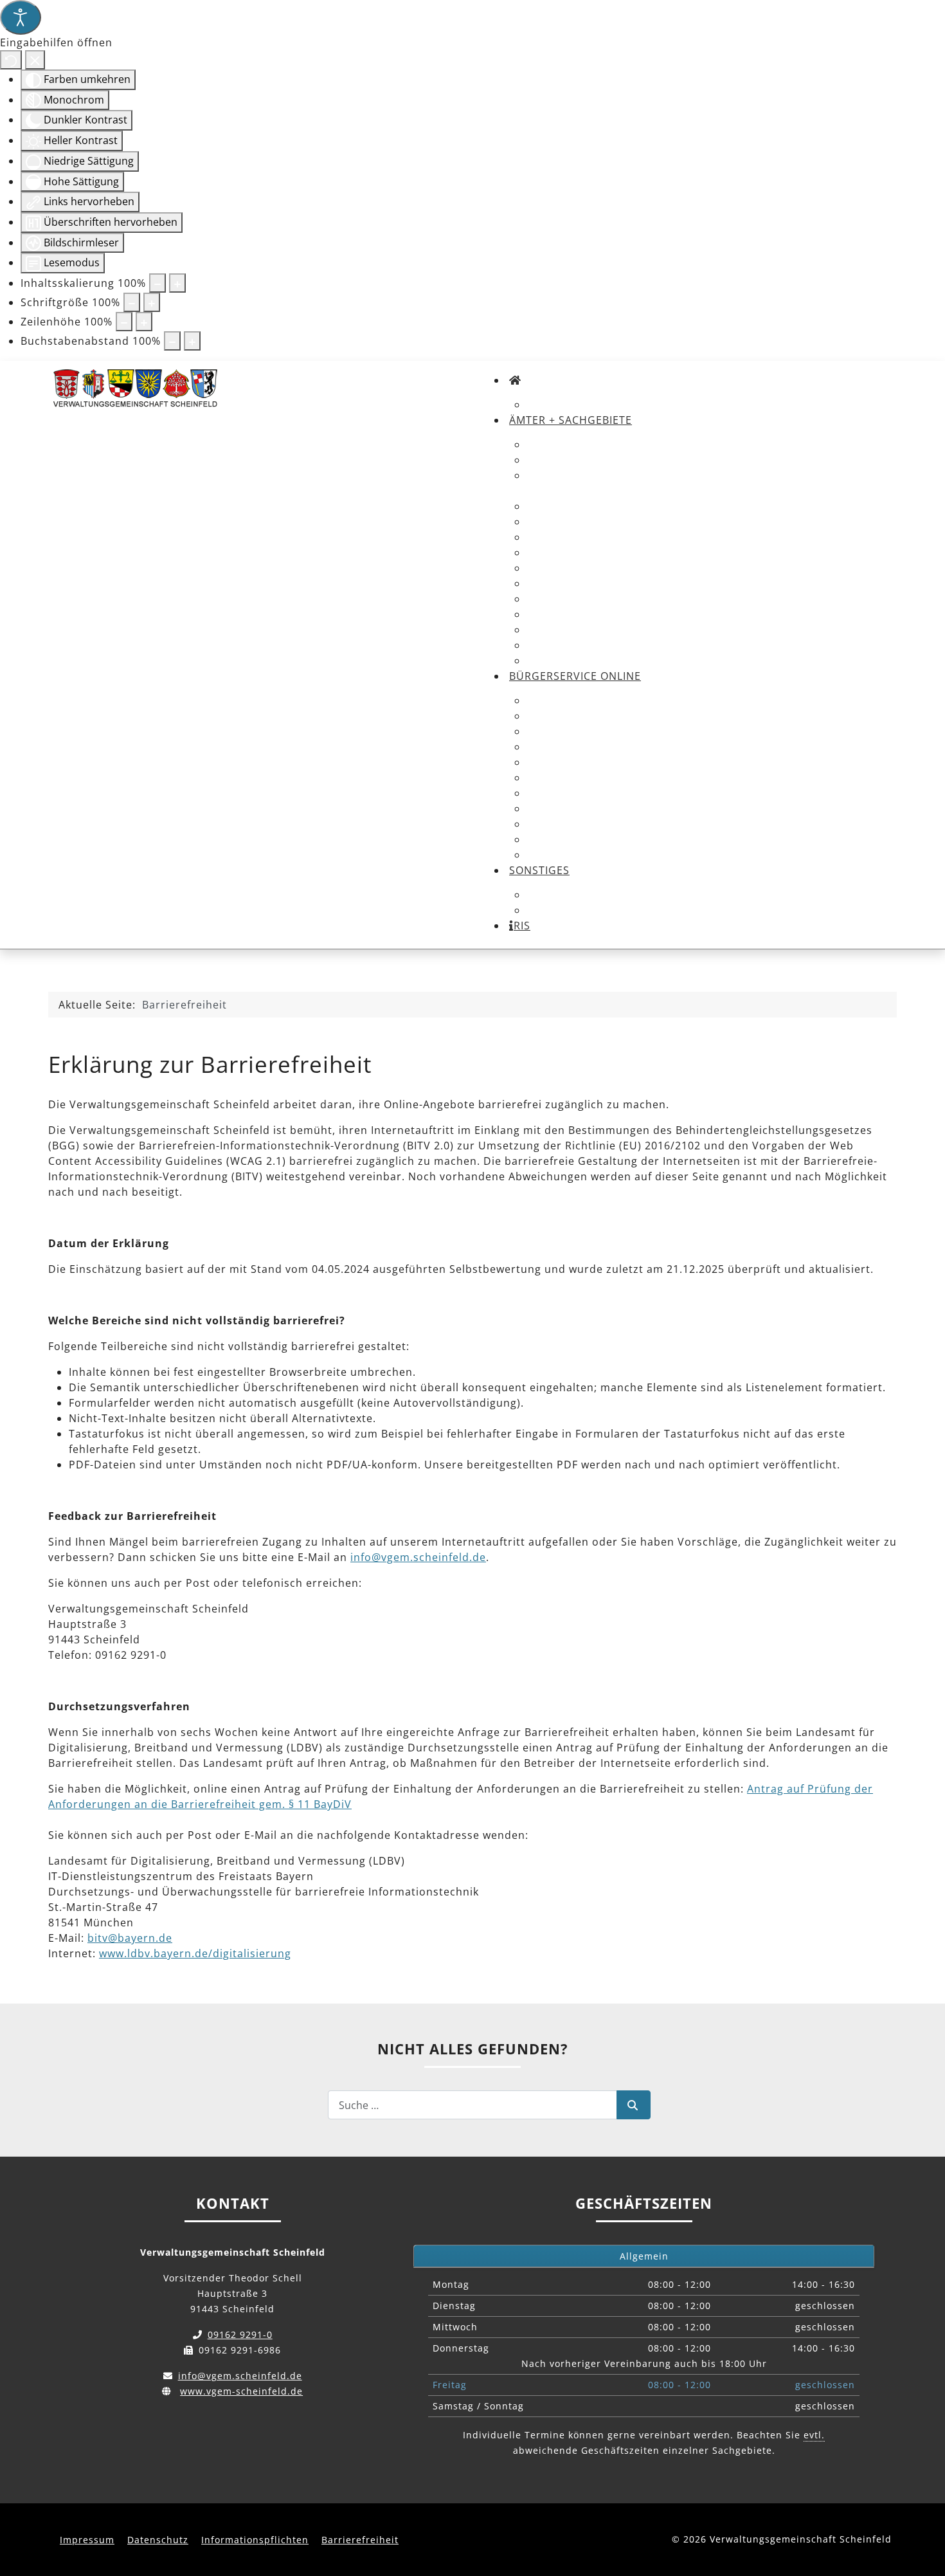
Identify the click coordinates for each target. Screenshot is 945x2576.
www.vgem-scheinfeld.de (241, 2391)
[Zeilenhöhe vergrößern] (144, 322)
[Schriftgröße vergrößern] (152, 302)
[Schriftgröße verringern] (132, 302)
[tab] (644, 2256)
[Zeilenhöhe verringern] (124, 322)
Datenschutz (158, 2540)
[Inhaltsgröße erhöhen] (177, 283)
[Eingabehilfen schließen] (35, 60)
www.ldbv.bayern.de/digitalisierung (195, 1953)
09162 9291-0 (240, 2334)
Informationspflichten (255, 2540)
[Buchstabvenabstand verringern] (172, 341)
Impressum (87, 2540)
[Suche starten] (634, 2105)
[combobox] (473, 2105)
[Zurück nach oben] (923, 2501)
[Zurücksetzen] (11, 60)
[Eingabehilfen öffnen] (21, 17)
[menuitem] (515, 380)
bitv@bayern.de (130, 1938)
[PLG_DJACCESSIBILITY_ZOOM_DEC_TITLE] (157, 283)
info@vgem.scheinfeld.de (418, 1557)
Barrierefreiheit (360, 2540)
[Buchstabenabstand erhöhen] (192, 341)
